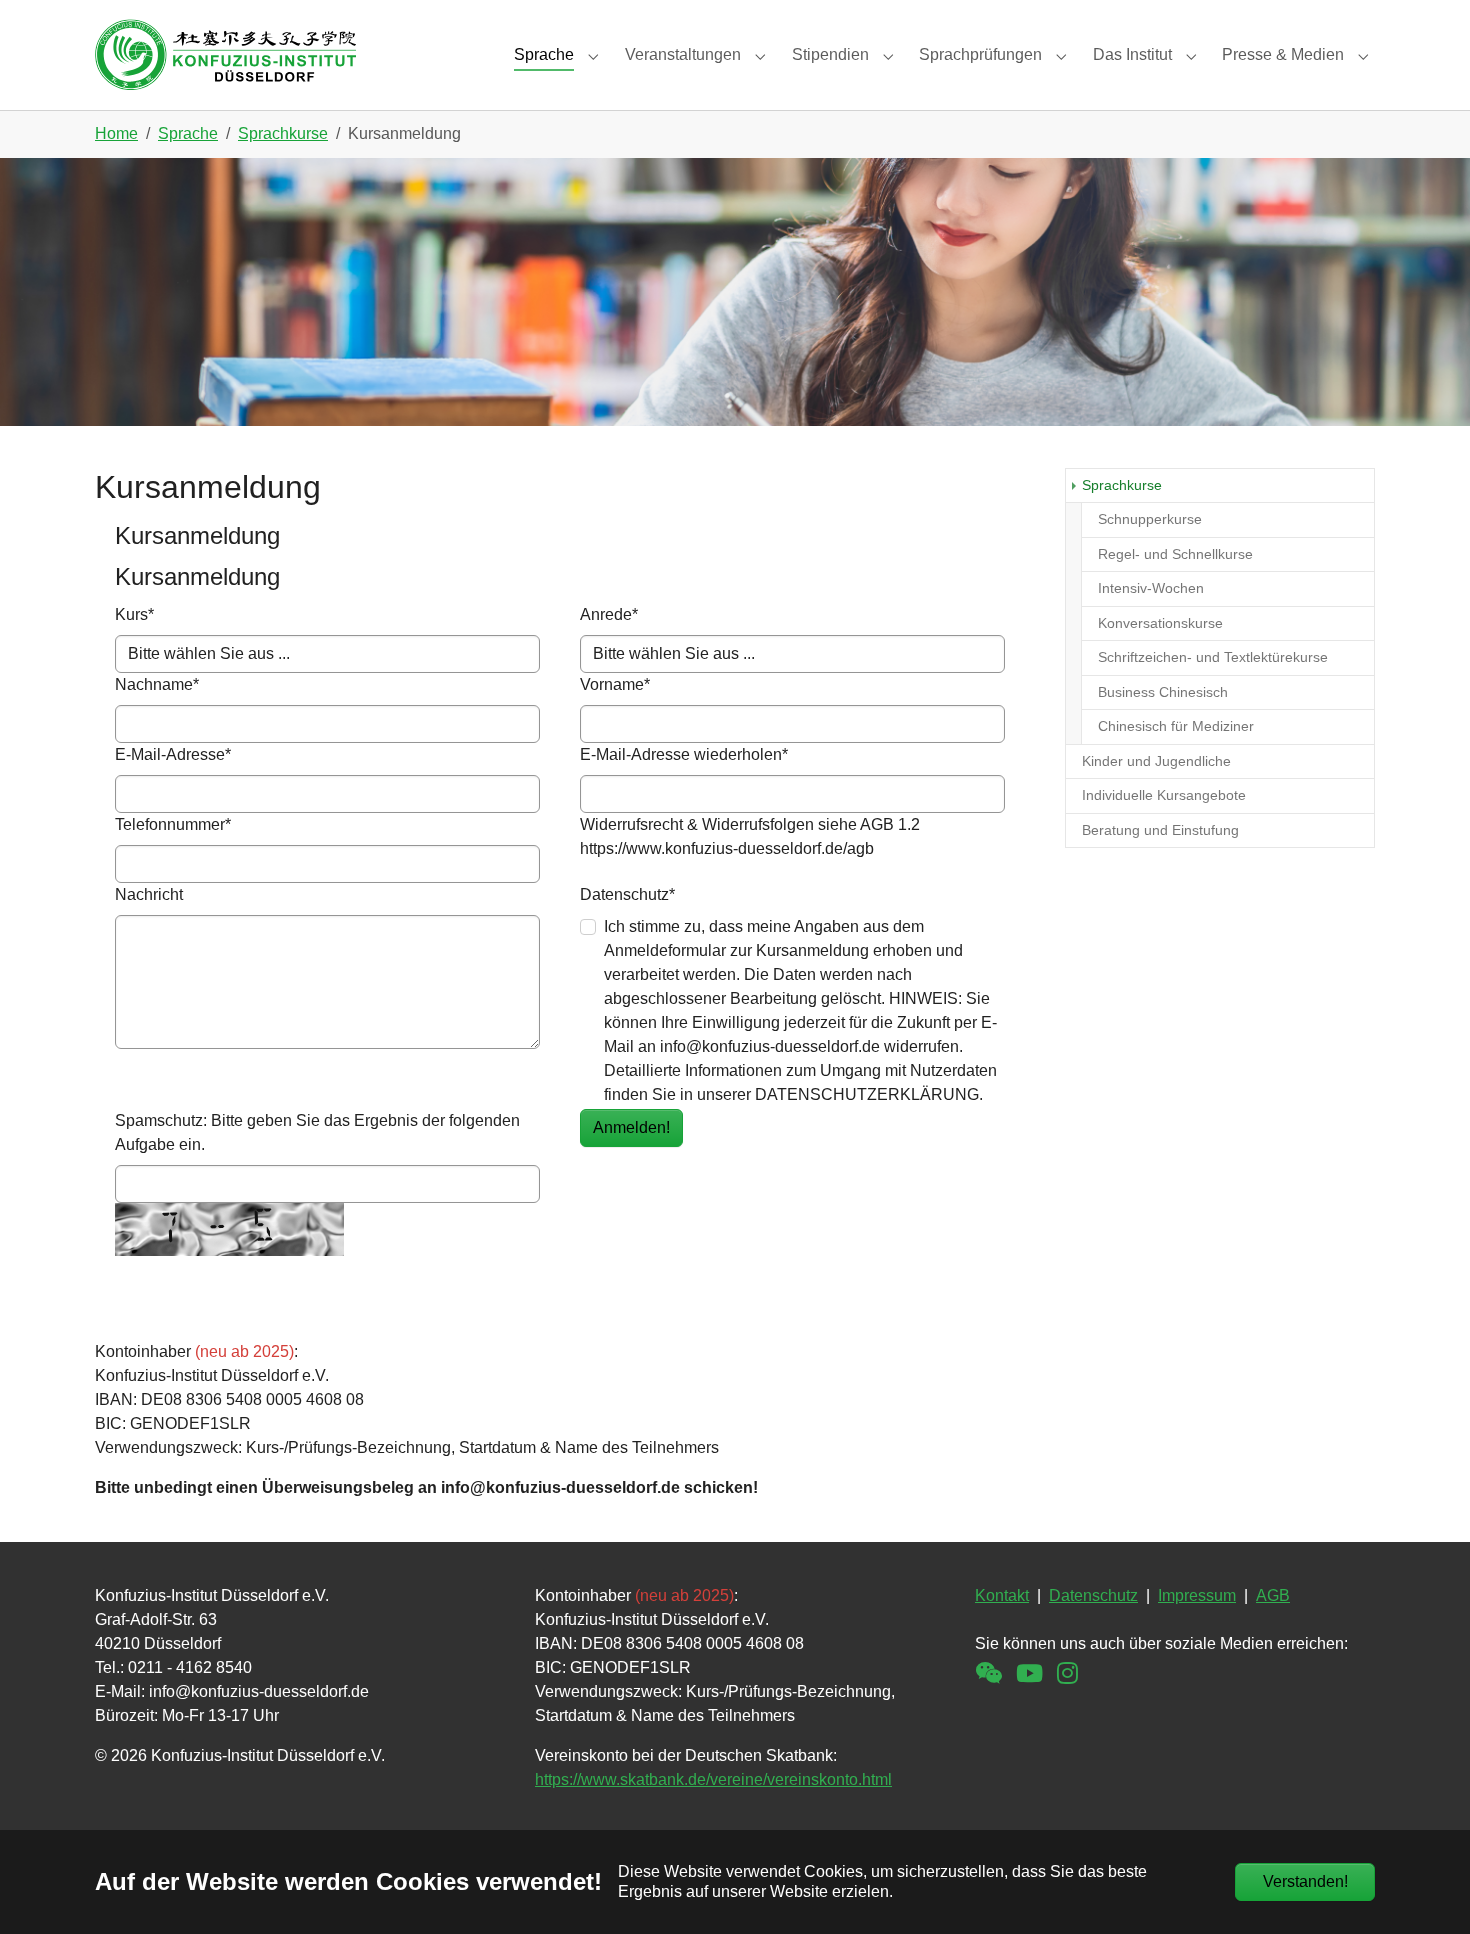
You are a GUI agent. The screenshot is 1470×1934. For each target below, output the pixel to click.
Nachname (157, 684)
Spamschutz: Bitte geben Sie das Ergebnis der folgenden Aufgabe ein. (317, 1132)
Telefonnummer (173, 824)
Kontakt (1002, 1595)
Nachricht (149, 894)
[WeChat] (988, 1673)
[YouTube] (1029, 1673)
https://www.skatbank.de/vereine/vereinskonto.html (713, 1779)
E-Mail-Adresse (173, 754)
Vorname (615, 684)
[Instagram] (1067, 1673)
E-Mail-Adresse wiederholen (684, 754)
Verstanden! (1305, 1881)
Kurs (134, 614)
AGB (1273, 1595)
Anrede (609, 614)
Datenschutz (627, 894)
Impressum (1197, 1595)
